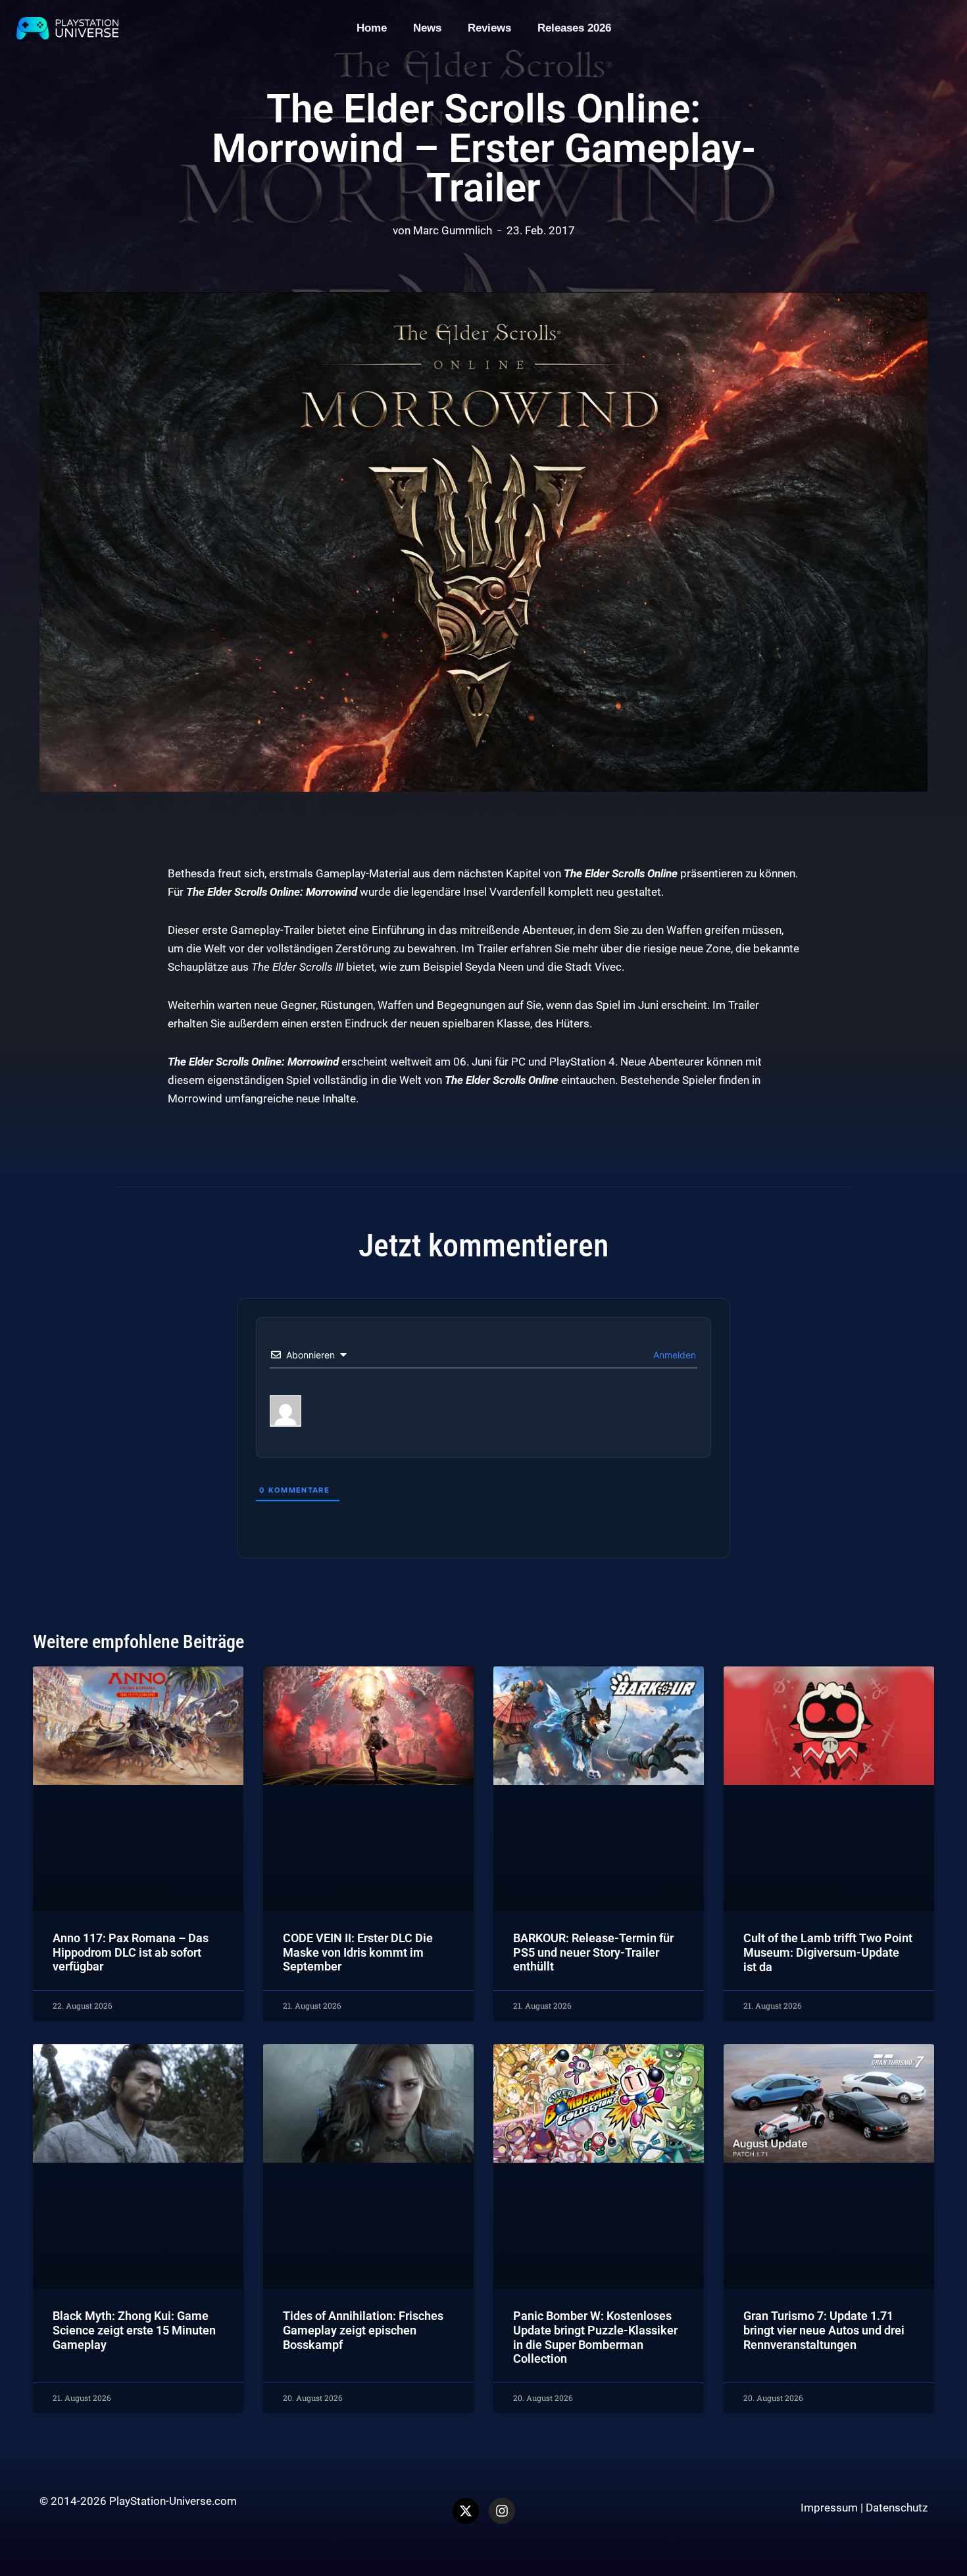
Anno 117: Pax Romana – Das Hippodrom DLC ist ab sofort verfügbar (131, 1952)
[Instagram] (502, 2511)
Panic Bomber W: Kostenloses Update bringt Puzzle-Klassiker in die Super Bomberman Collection (595, 2337)
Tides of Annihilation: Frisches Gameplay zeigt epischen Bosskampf (363, 2330)
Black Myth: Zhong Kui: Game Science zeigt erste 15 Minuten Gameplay (134, 2330)
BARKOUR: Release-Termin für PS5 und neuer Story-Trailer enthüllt (593, 1952)
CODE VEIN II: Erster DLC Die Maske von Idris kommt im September (358, 1952)
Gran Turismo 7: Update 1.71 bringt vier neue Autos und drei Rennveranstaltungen (824, 2330)
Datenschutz (897, 2508)
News (427, 28)
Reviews (489, 28)
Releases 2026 (574, 28)
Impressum (829, 2508)
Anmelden (673, 1355)
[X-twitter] (466, 2511)
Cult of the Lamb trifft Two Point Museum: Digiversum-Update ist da (828, 1952)
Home (372, 28)
